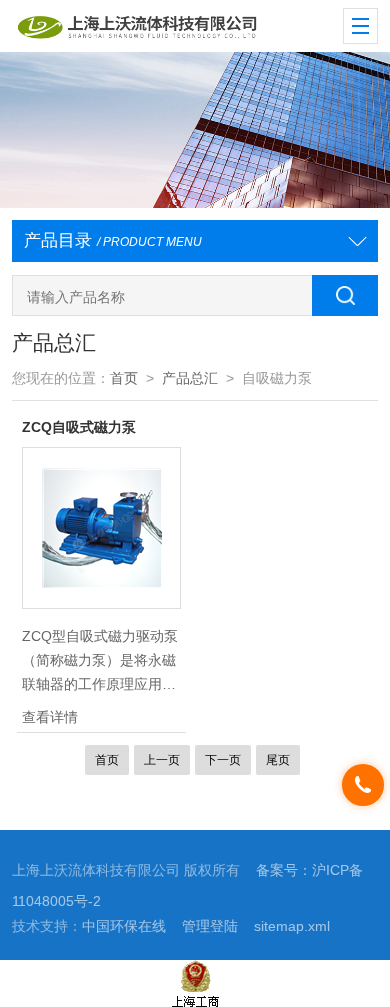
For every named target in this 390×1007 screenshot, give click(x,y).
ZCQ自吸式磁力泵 (79, 427)
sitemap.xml (292, 926)
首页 (124, 378)
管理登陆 (210, 926)
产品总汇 (190, 378)
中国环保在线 (124, 926)
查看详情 (50, 717)
